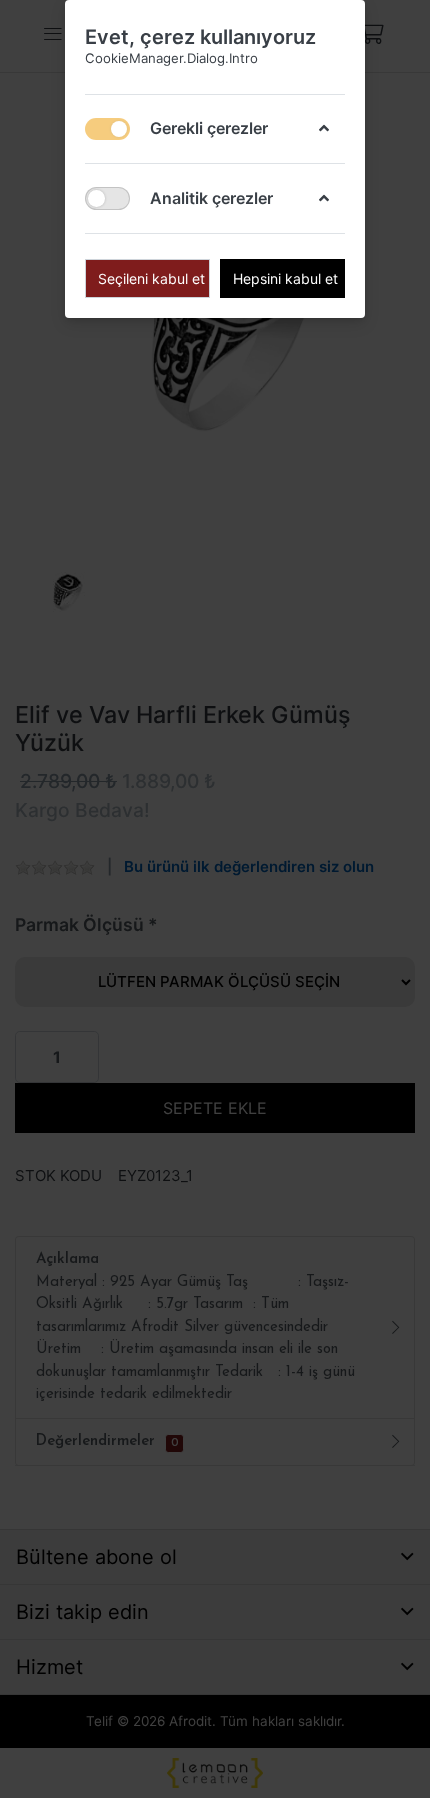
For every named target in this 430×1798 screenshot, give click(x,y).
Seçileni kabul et (151, 278)
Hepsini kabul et (285, 278)
